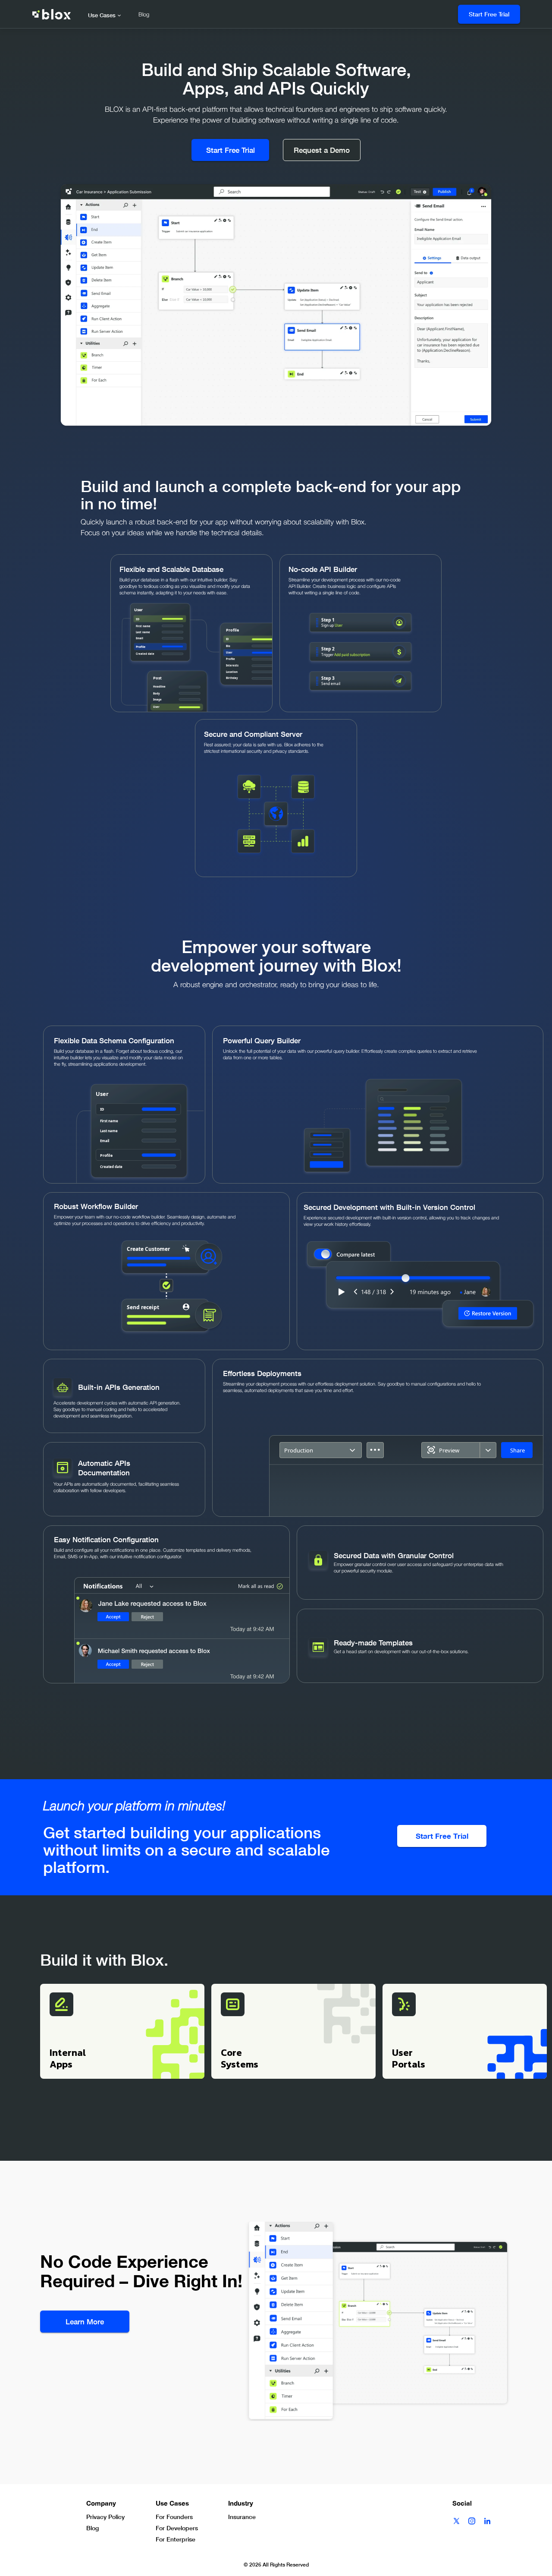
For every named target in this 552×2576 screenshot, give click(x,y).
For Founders (174, 2517)
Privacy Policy (105, 2517)
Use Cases (102, 15)
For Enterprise (176, 2539)
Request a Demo (322, 150)
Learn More (85, 2322)
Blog (144, 15)
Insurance (242, 2517)
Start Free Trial (489, 14)
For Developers (177, 2528)
